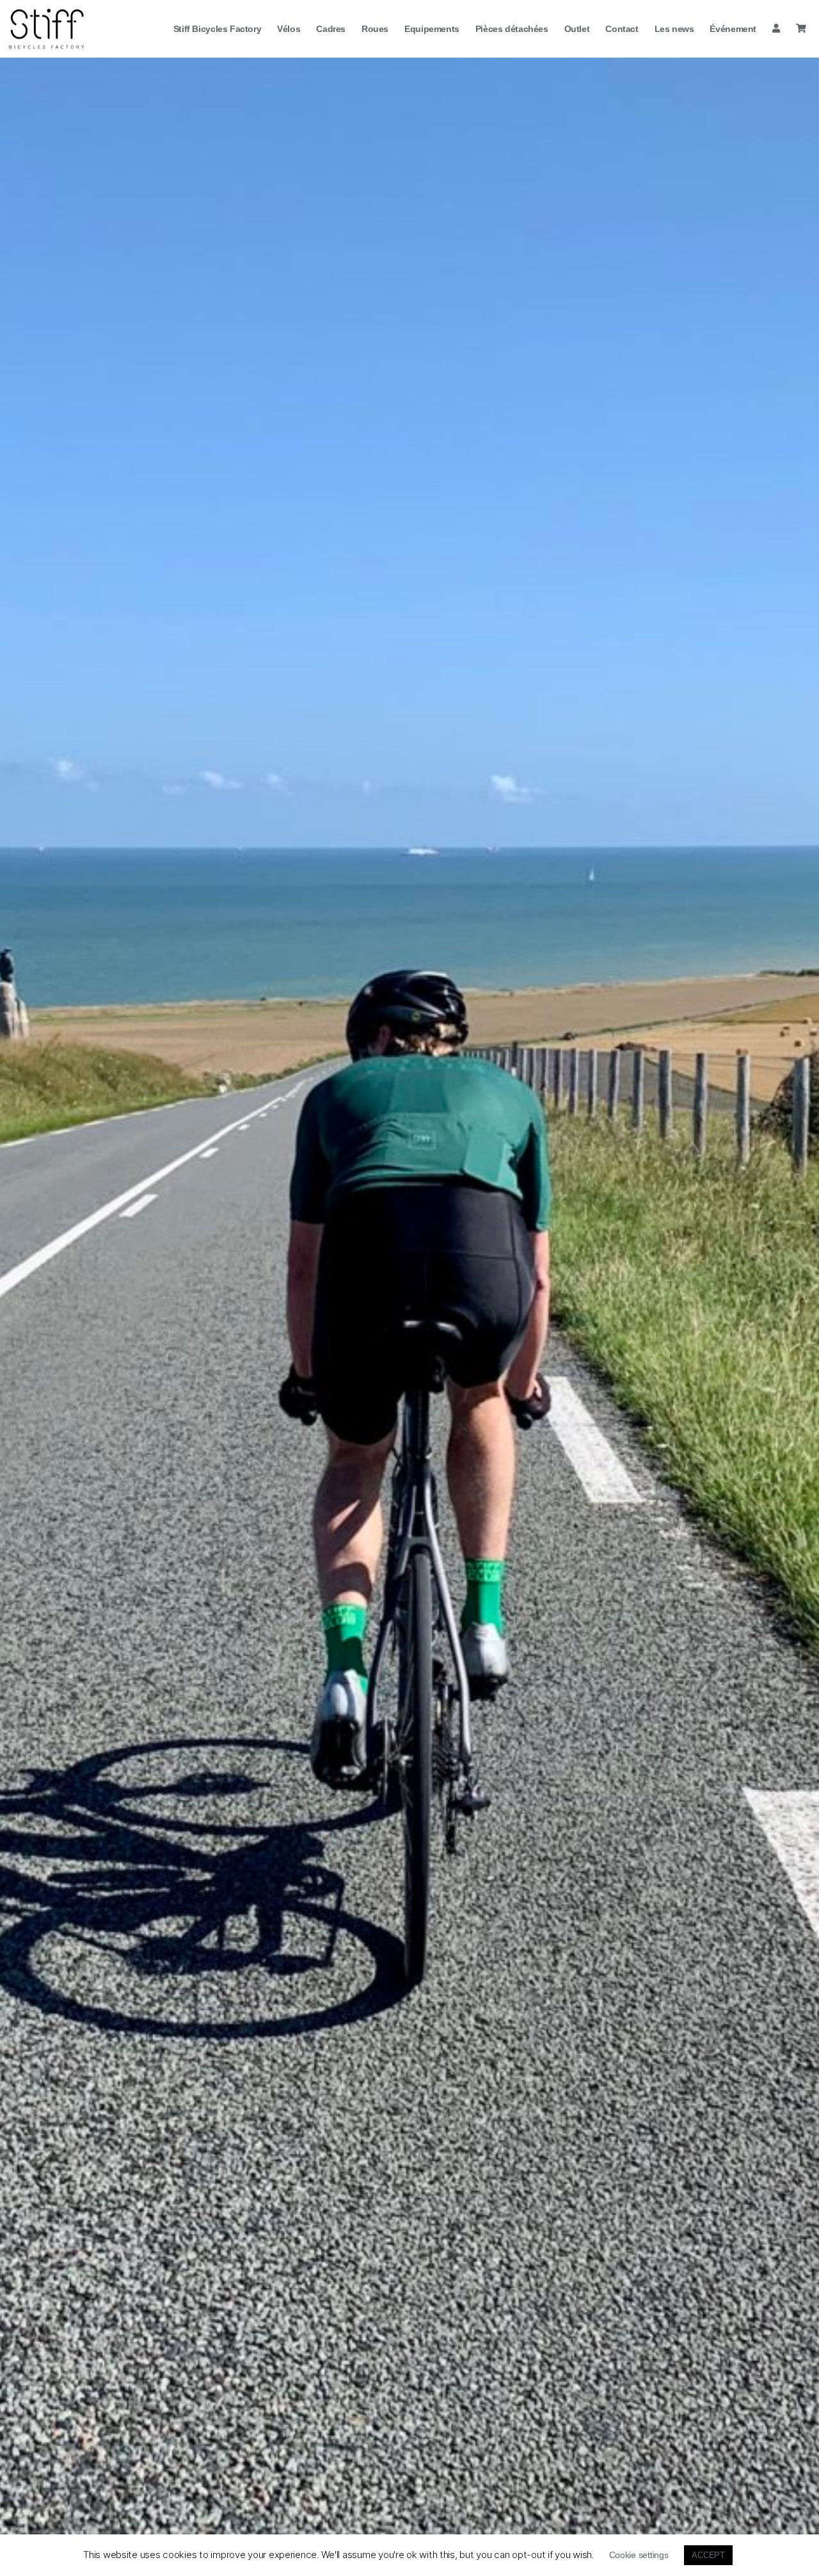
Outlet (577, 29)
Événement (733, 29)
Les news (674, 29)
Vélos (289, 29)
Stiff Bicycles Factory (217, 29)
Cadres (331, 29)
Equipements (432, 29)
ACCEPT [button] (708, 2555)
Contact (622, 29)
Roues (375, 29)
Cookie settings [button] (639, 2555)
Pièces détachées (512, 29)
